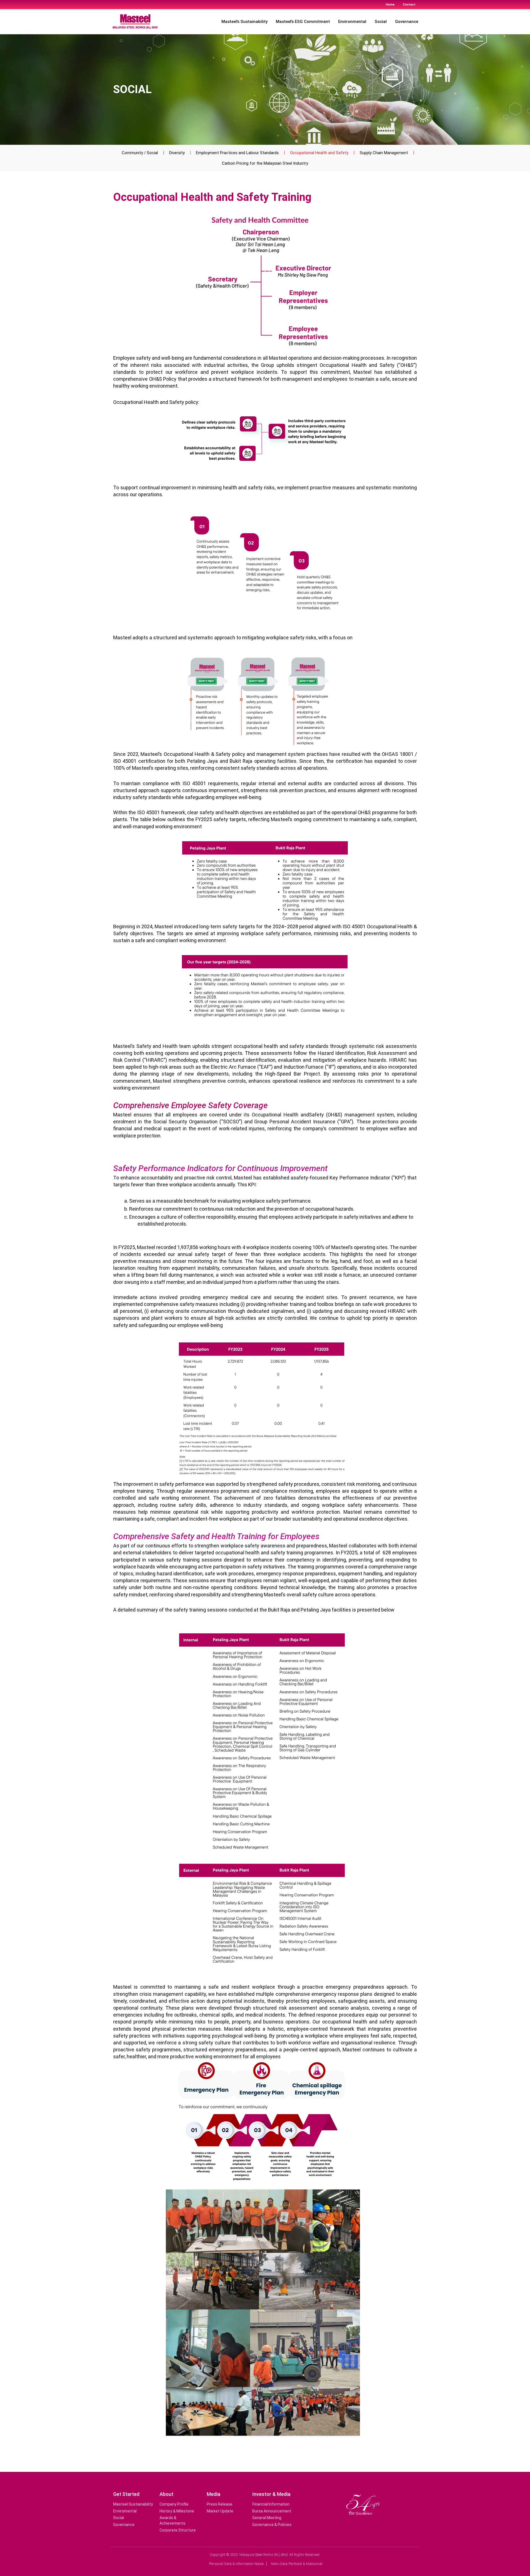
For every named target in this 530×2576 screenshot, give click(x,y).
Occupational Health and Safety (319, 153)
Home (390, 5)
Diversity (177, 153)
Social (381, 22)
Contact (409, 5)
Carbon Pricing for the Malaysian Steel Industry (265, 163)
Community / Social (140, 153)
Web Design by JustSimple (250, 2572)
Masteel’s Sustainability (244, 22)
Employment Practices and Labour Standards (237, 153)
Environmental (352, 22)
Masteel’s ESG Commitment (303, 22)
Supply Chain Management (384, 153)
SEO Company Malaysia (282, 2572)
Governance (407, 22)
